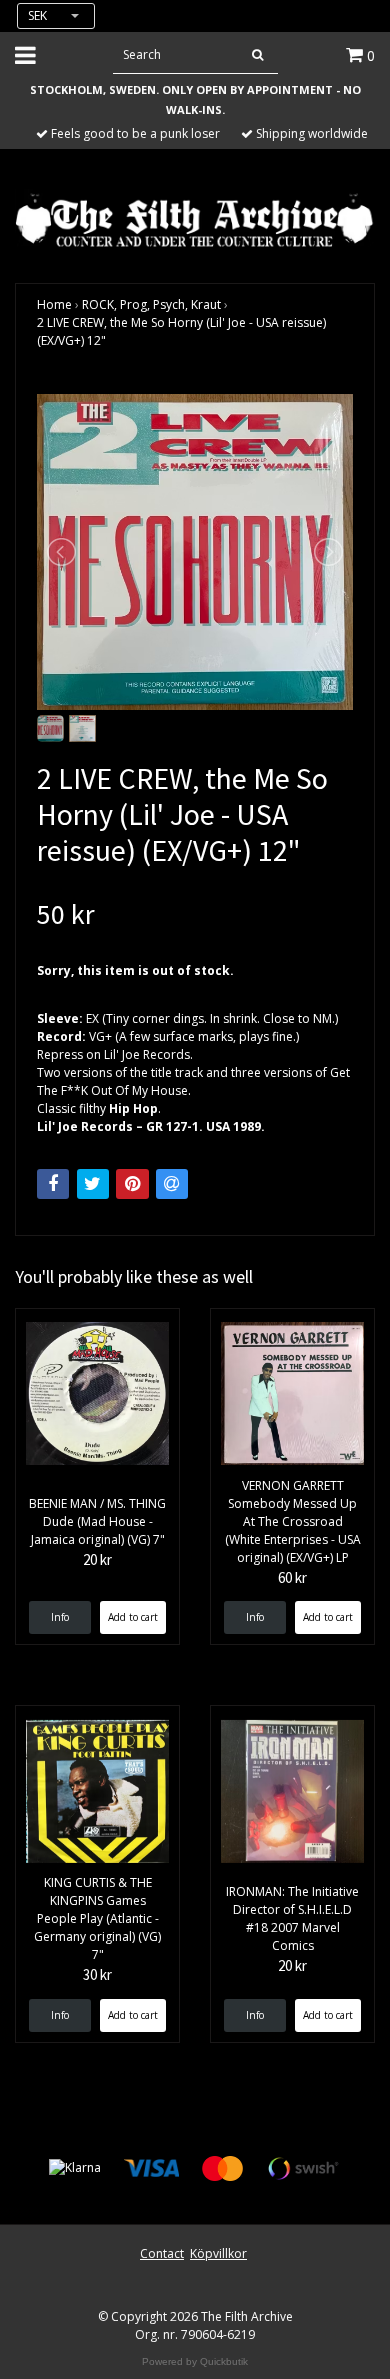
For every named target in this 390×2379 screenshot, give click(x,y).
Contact (162, 2253)
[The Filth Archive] (195, 218)
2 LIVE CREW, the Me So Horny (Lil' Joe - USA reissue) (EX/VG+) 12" (181, 331)
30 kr (97, 1974)
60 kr (292, 1577)
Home (54, 304)
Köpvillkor (218, 2253)
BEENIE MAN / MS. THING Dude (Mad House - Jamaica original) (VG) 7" (97, 1521)
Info (60, 1617)
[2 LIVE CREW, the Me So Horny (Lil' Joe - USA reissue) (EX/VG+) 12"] (195, 552)
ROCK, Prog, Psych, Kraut (151, 304)
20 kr (97, 1559)
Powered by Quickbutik (195, 2361)
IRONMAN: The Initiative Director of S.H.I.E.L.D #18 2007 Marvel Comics (292, 1918)
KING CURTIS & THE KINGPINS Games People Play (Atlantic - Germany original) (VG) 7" (97, 1918)
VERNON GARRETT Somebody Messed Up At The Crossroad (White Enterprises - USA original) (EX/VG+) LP (293, 1521)
